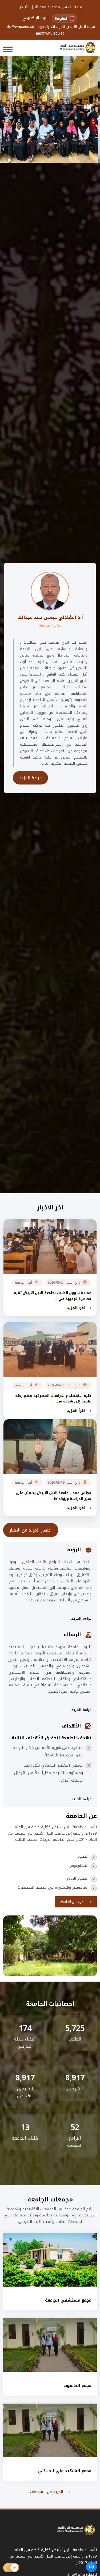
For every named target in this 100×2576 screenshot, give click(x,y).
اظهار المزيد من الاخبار (31, 1530)
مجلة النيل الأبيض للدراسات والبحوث (66, 27)
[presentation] (41, 143)
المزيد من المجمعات (47, 2492)
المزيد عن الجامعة (73, 1902)
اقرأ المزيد (76, 1308)
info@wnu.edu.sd (19, 27)
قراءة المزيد (30, 778)
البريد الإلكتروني (36, 18)
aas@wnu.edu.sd (50, 34)
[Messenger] (91, 2567)
